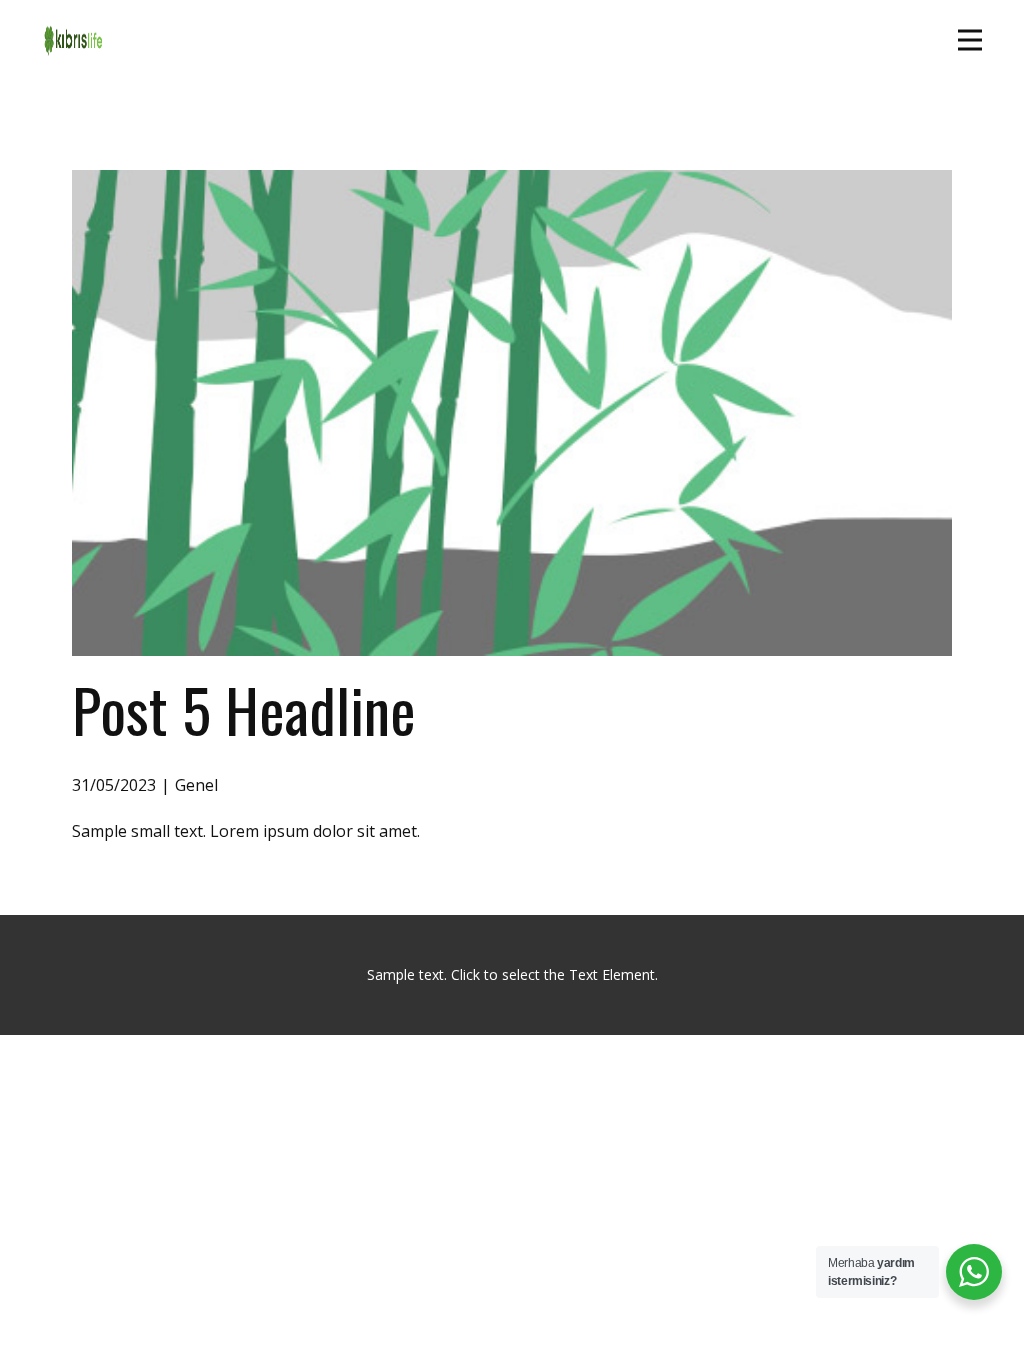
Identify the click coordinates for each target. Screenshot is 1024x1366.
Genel (196, 785)
